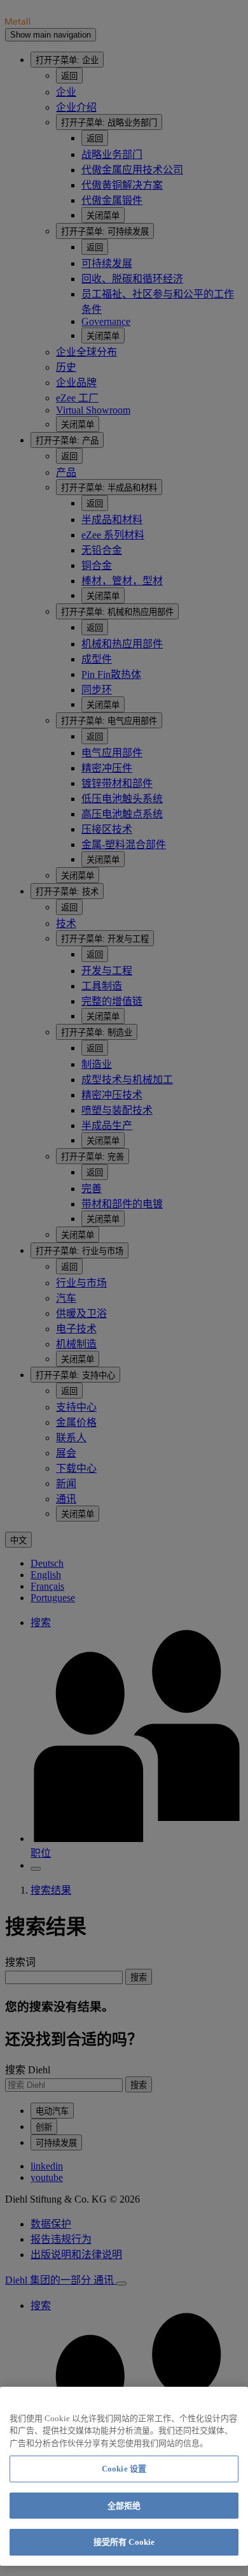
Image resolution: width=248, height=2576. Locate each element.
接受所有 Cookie (124, 2542)
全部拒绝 (124, 2506)
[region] (124, 2476)
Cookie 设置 (124, 2469)
